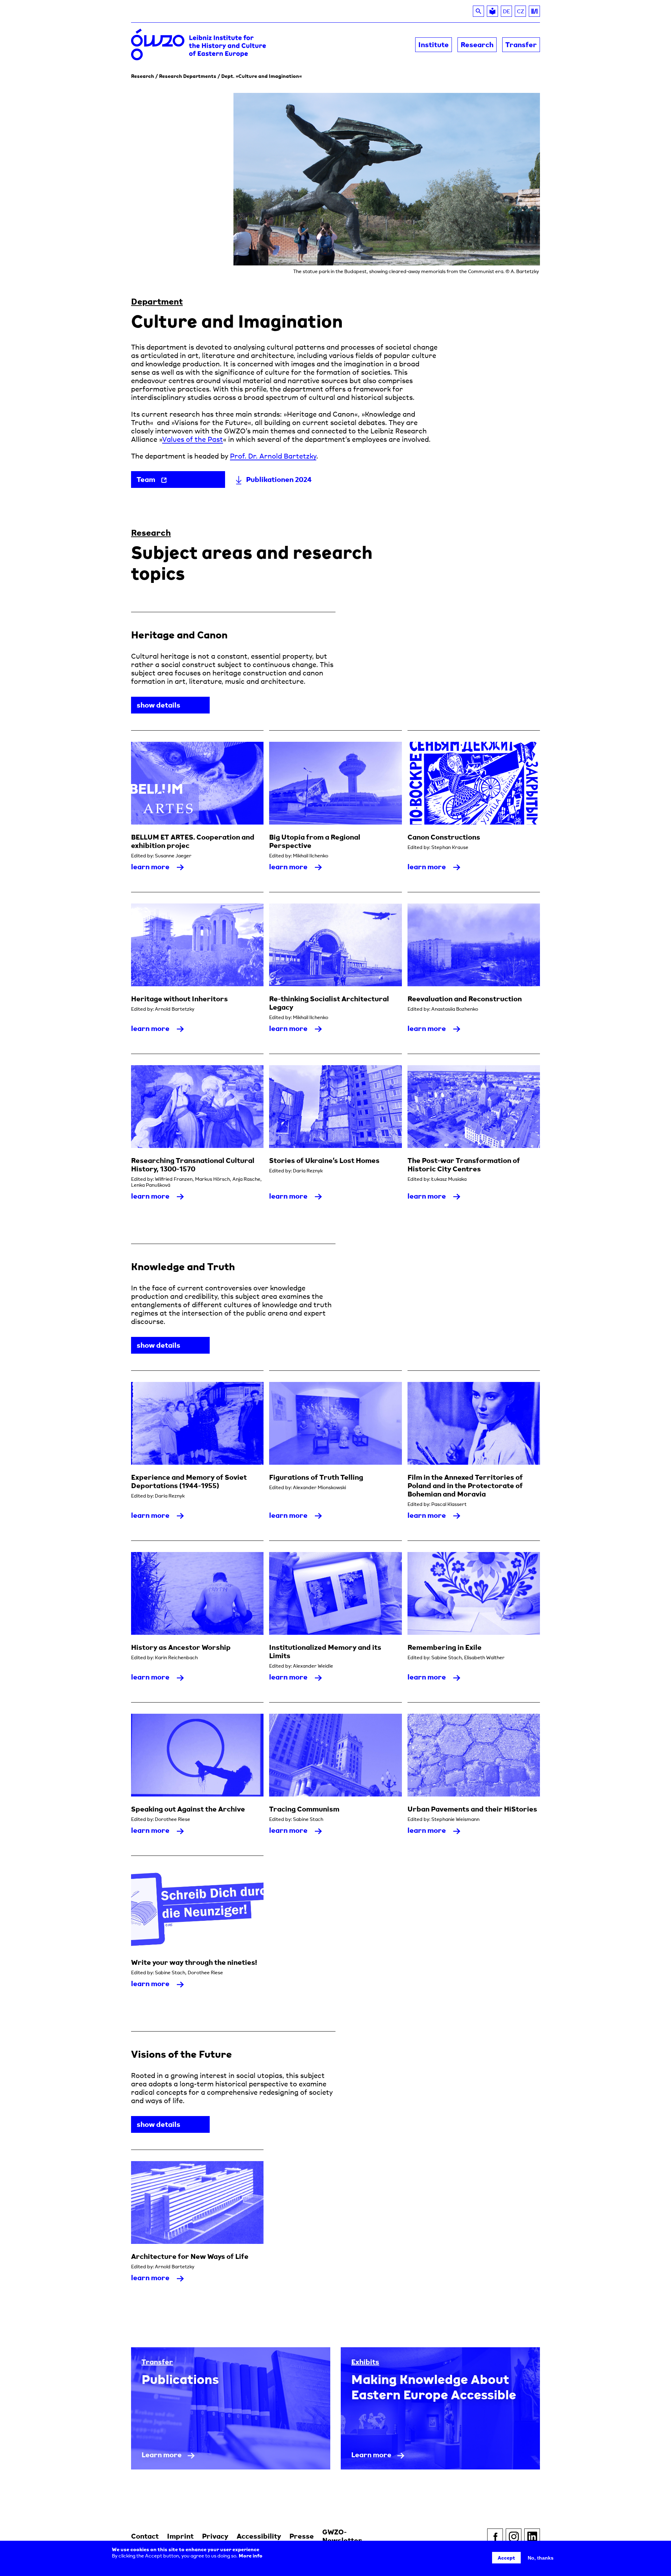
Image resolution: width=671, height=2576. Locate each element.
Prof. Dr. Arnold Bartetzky (273, 456)
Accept (506, 2558)
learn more (160, 869)
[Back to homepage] (233, 45)
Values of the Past (193, 439)
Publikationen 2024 (278, 479)
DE (507, 11)
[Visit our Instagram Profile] (514, 2536)
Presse (302, 2536)
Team (146, 479)
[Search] (478, 11)
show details (173, 707)
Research (143, 76)
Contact (145, 2536)
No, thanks (541, 2558)
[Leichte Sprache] (492, 11)
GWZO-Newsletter (342, 2536)
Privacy (215, 2536)
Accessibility (259, 2536)
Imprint (180, 2536)
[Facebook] (495, 2536)
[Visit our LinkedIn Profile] (532, 2536)
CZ (521, 12)
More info (251, 2556)
